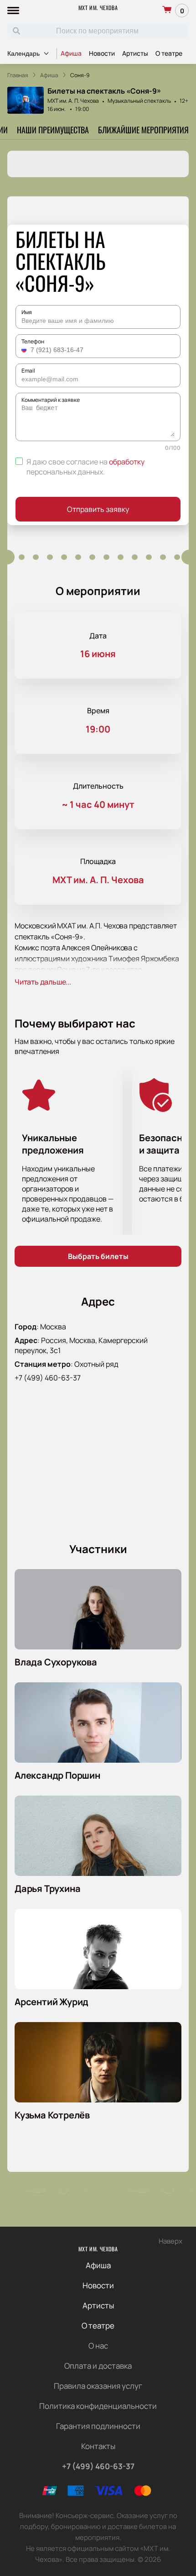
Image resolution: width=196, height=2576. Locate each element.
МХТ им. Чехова (98, 8)
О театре (169, 53)
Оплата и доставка (98, 2366)
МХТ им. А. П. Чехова (73, 101)
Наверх (170, 2241)
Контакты (98, 2446)
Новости (102, 53)
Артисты (135, 53)
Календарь (23, 53)
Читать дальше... (43, 982)
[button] (25, 350)
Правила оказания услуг (98, 2386)
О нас (98, 2346)
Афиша (71, 53)
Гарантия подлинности (98, 2426)
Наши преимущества (53, 130)
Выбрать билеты (98, 1256)
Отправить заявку (98, 509)
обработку (127, 462)
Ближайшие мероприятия (143, 130)
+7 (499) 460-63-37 (48, 1378)
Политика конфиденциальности (98, 2406)
